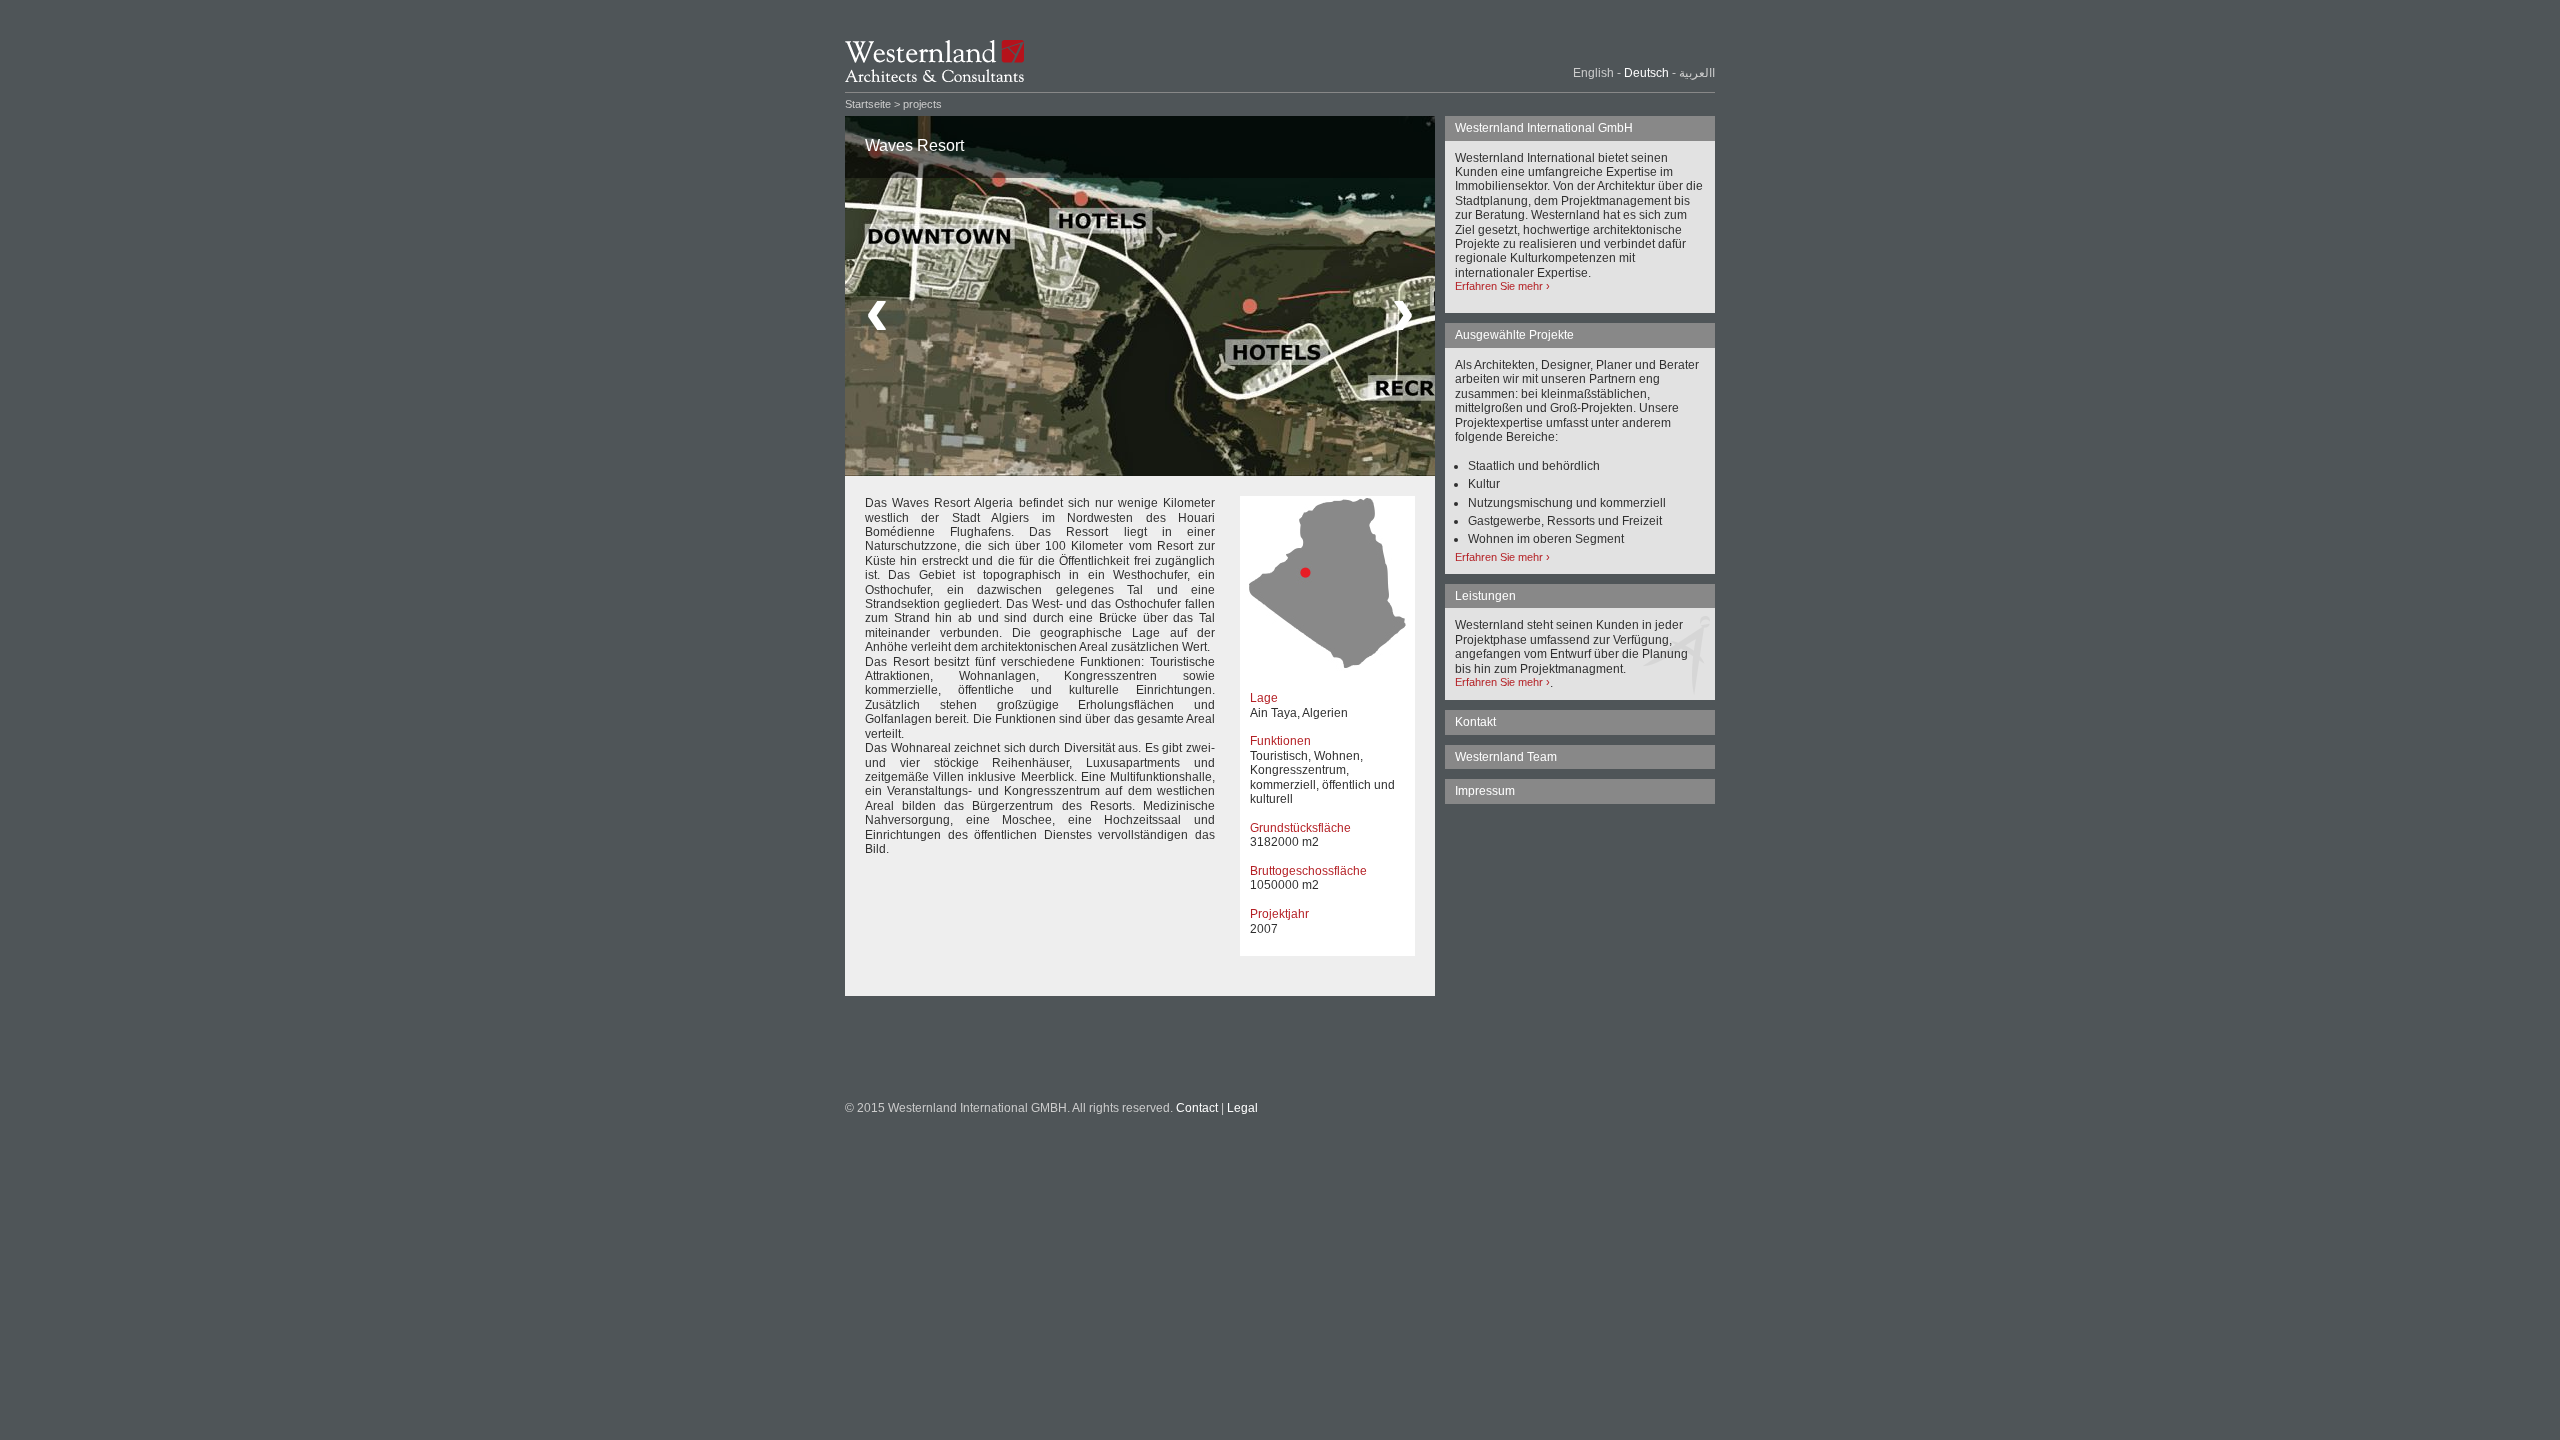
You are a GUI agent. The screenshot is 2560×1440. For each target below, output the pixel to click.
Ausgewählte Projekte (1514, 335)
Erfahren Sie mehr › (1502, 286)
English (1593, 73)
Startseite (868, 104)
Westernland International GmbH (1544, 128)
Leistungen (1485, 596)
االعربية (1697, 73)
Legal (1242, 1108)
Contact (1197, 1108)
